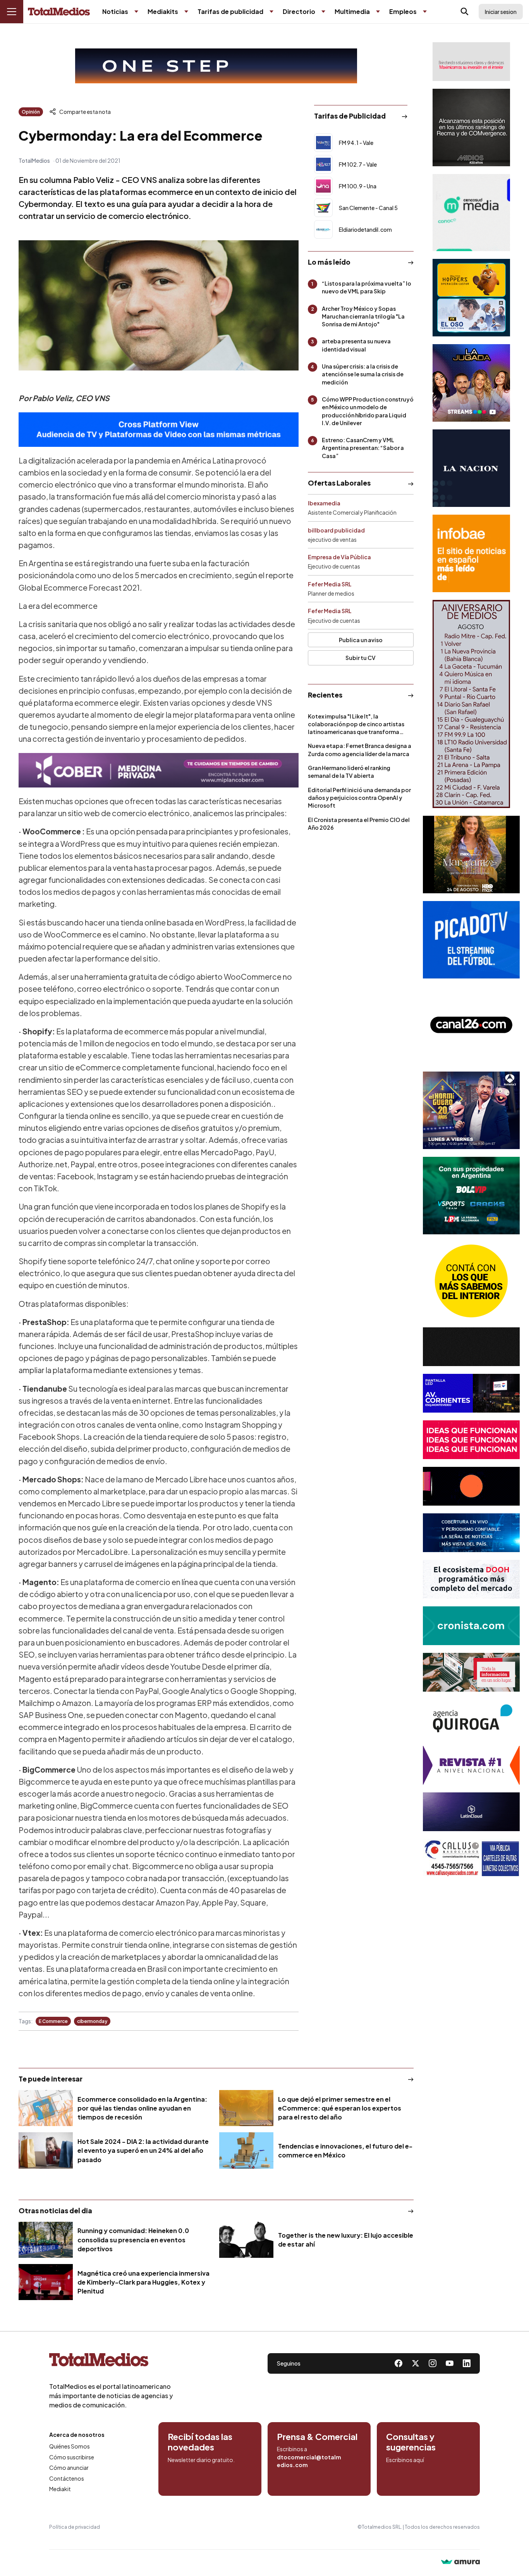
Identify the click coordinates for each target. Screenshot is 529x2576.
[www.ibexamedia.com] (471, 1393)
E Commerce (53, 2021)
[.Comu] (471, 940)
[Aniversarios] (471, 704)
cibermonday (92, 2021)
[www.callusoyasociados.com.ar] (471, 1858)
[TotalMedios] (111, 2361)
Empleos (403, 11)
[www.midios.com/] (471, 128)
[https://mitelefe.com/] (471, 383)
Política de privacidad (75, 2527)
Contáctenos (67, 2478)
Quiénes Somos (70, 2446)
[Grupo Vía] (471, 1486)
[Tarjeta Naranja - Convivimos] (471, 1765)
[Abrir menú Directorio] (323, 12)
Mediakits (163, 11)
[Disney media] (471, 298)
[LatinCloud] (471, 1812)
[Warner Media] (471, 855)
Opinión (31, 112)
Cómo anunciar (69, 2467)
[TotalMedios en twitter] (416, 2363)
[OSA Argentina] (216, 66)
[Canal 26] (471, 1025)
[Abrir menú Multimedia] (378, 12)
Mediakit (60, 2489)
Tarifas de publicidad (230, 11)
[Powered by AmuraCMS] (460, 2563)
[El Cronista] (471, 1626)
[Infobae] (471, 553)
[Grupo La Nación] (471, 468)
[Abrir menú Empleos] (425, 12)
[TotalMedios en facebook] (398, 2363)
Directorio (299, 11)
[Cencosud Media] (471, 213)
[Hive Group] (471, 1347)
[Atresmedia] (471, 1110)
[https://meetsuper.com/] (471, 1440)
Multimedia (352, 11)
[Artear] (471, 1533)
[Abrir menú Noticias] (136, 12)
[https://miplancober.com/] (159, 770)
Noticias (115, 11)
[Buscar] (465, 12)
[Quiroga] (471, 1719)
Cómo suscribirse (72, 2457)
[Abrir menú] (12, 12)
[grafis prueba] (471, 62)
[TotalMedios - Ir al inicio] (59, 12)
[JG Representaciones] (471, 1281)
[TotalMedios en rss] (467, 2363)
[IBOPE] (159, 430)
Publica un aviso (361, 640)
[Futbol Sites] (471, 1196)
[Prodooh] (471, 1579)
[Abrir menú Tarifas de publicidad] (271, 12)
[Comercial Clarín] (471, 1672)
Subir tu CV (361, 658)
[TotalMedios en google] (433, 2363)
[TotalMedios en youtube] (450, 2363)
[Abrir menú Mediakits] (186, 12)
